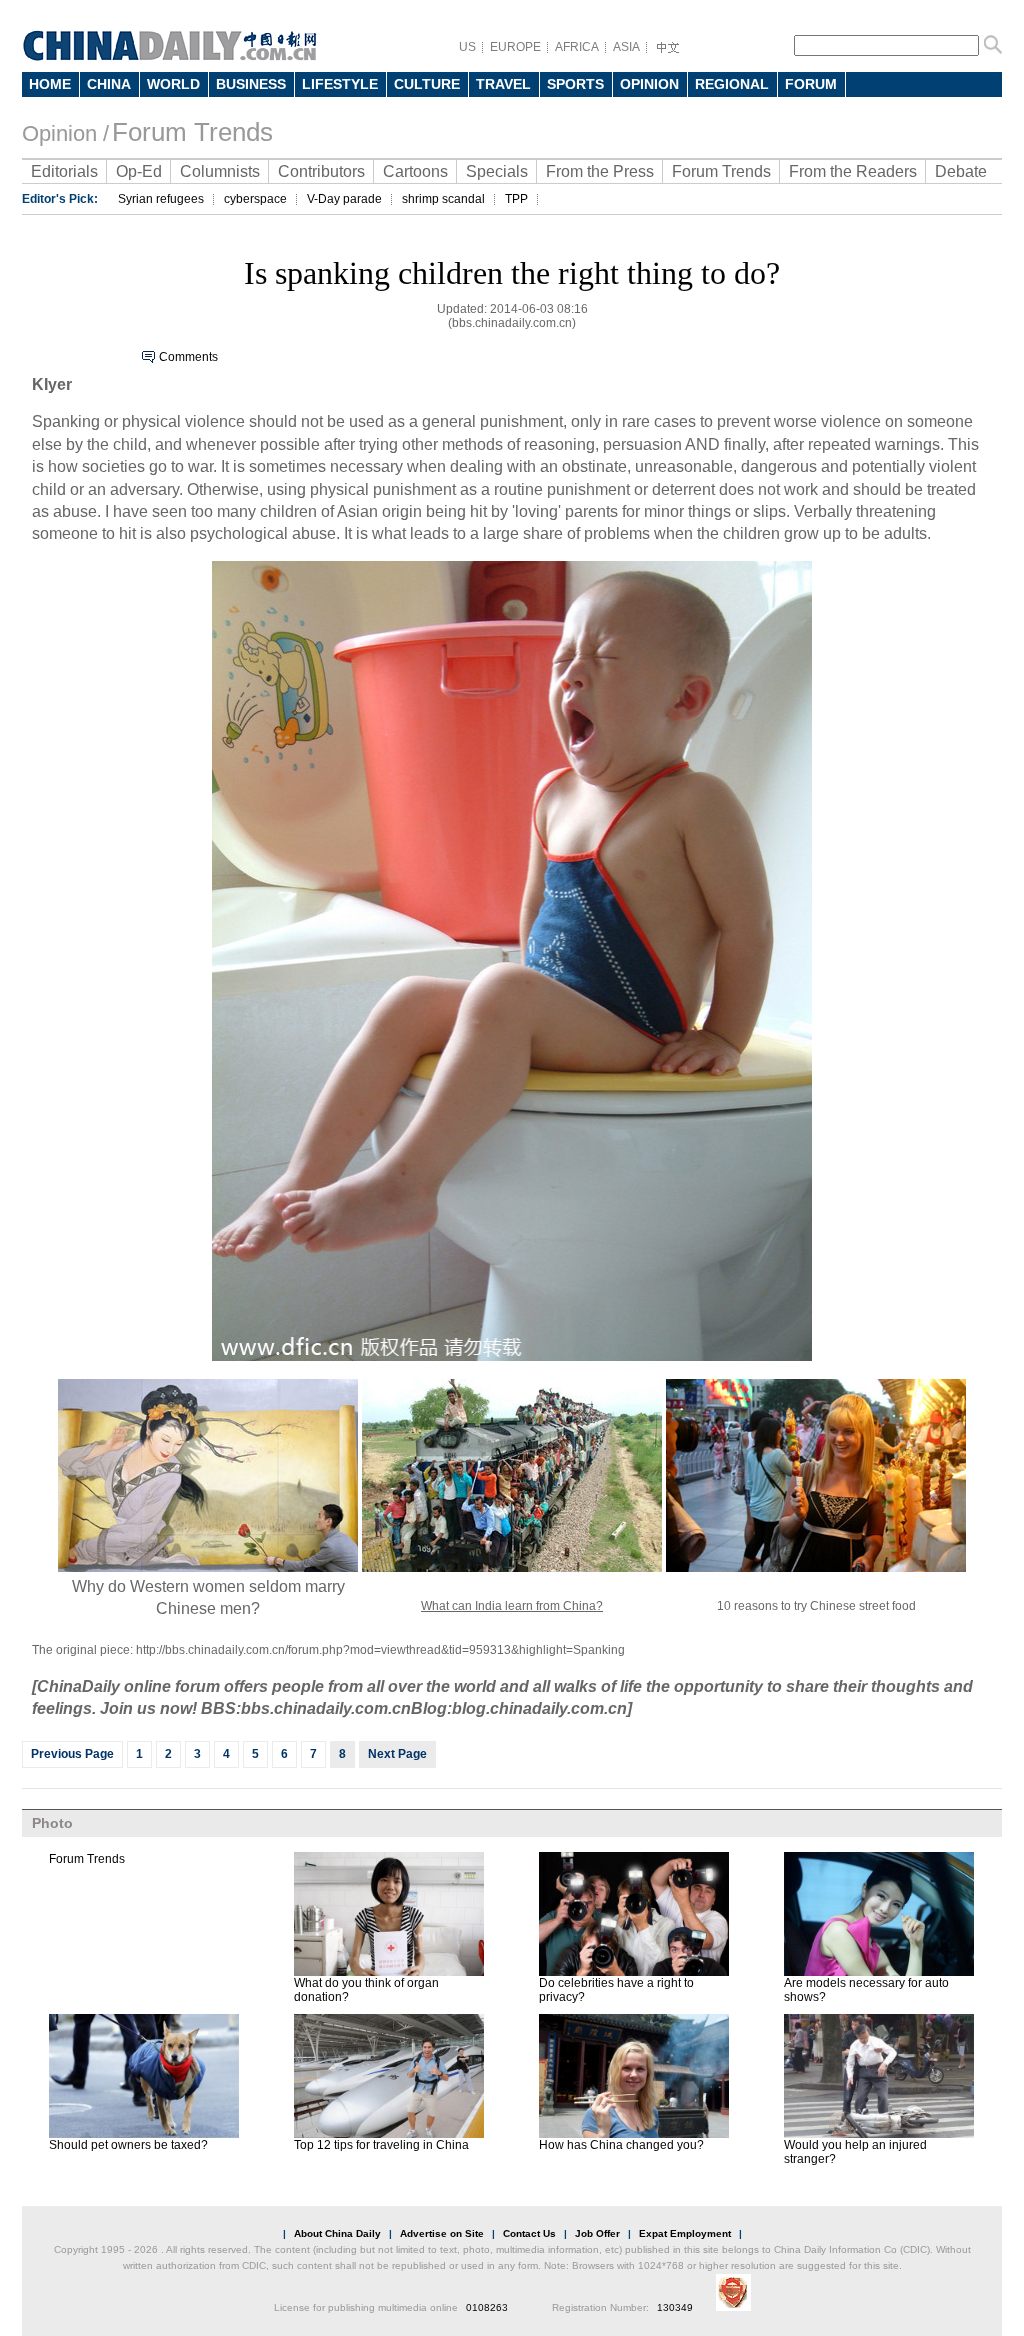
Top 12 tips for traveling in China (381, 2145)
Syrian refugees (161, 199)
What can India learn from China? (512, 1606)
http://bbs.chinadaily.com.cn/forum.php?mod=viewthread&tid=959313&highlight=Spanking (380, 1650)
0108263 (487, 2307)
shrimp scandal (443, 199)
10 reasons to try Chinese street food (816, 1606)
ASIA (626, 47)
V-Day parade (344, 199)
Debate (961, 171)
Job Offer (597, 2233)
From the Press (600, 171)
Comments (188, 357)
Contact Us (529, 2233)
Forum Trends (192, 132)
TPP (516, 199)
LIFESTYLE (340, 84)
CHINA (109, 84)
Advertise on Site (442, 2233)
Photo (52, 1823)
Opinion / (65, 133)
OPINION (649, 84)
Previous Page (72, 1754)
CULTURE (427, 84)
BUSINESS (251, 84)
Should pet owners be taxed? (128, 2145)
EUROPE (515, 47)
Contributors (321, 171)
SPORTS (575, 84)
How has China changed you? (621, 2145)
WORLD (173, 84)
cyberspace (255, 199)
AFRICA (577, 47)
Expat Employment (685, 2233)
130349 (675, 2307)
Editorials (64, 171)
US (467, 47)
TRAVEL (503, 84)
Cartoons (415, 171)
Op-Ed (139, 171)
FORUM (811, 84)
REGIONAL (732, 84)
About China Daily (337, 2233)
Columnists (220, 171)
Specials (497, 171)
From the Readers (853, 171)
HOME (50, 84)
